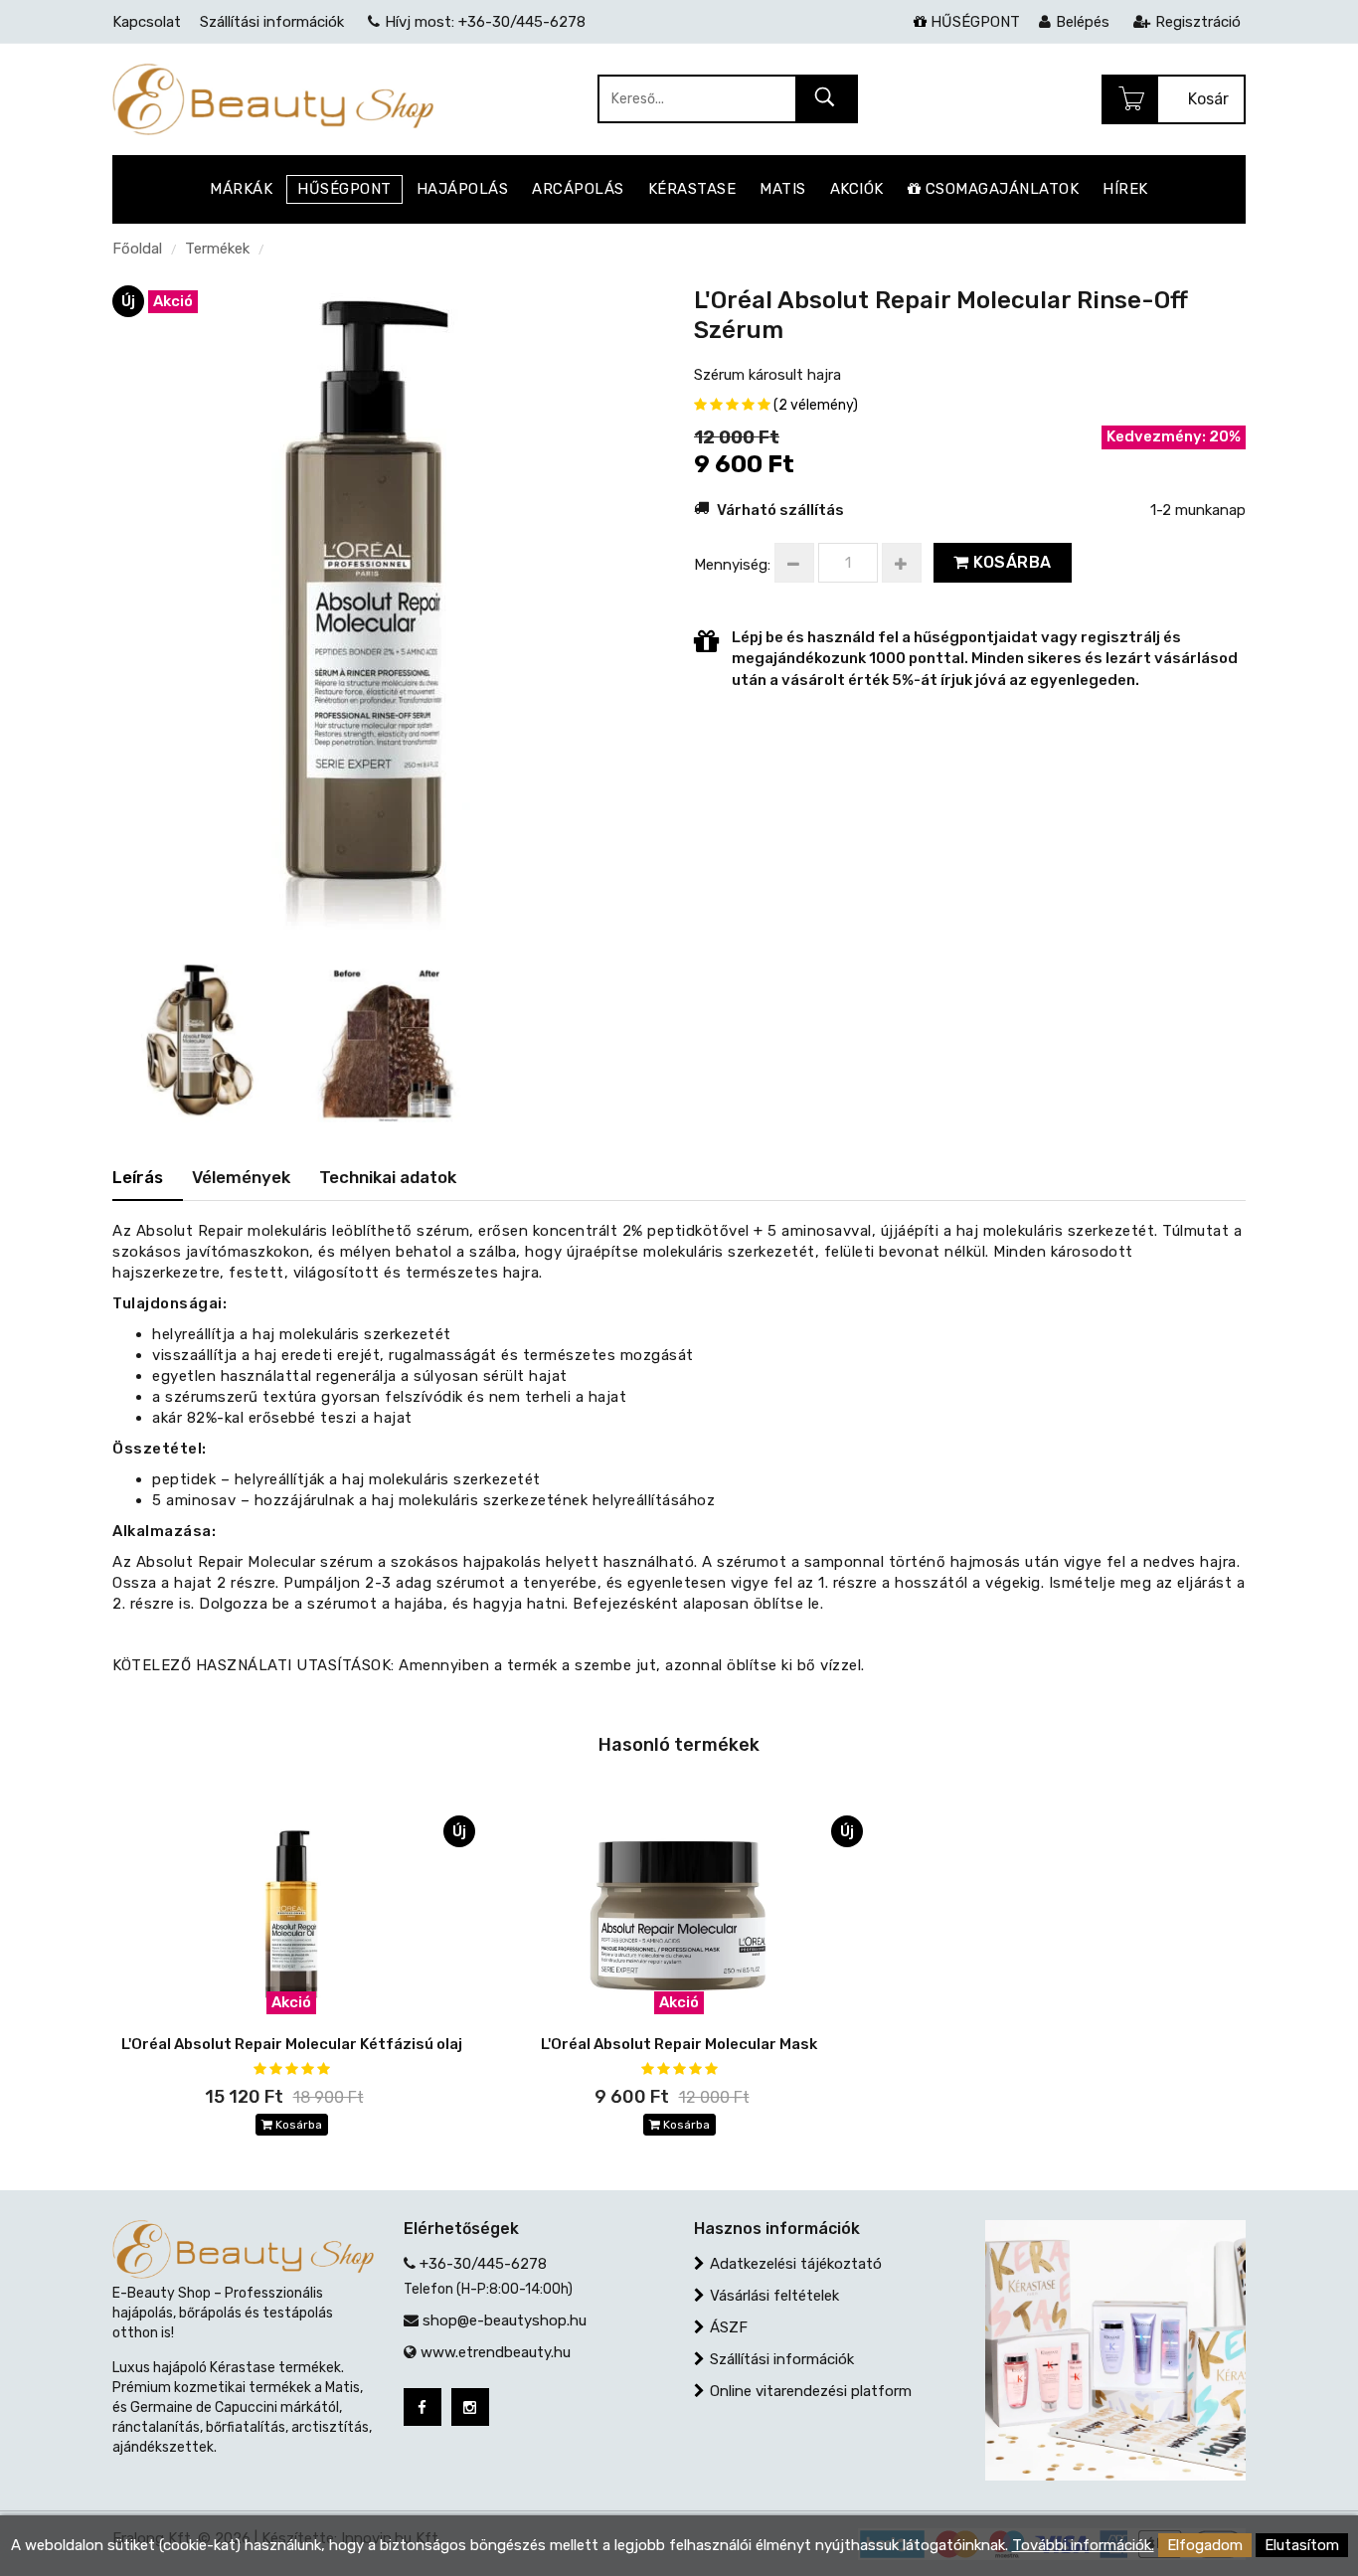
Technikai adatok (388, 1177)
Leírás (138, 1177)
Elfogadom (1205, 2545)
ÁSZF (729, 2327)
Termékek (217, 249)
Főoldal (137, 249)
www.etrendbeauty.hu (496, 2352)
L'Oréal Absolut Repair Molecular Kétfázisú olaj (292, 2044)
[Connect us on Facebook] (423, 2407)
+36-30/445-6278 (483, 2264)
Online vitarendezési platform (811, 2391)
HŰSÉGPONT (973, 22)
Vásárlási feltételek (774, 2296)
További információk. (1083, 2545)
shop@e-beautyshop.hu (505, 2320)
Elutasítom (1302, 2545)
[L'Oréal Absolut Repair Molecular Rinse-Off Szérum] (381, 610)
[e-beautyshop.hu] (273, 98)
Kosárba (1011, 562)
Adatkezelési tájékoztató (796, 2264)
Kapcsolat (147, 22)
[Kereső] (826, 100)
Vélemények (241, 1177)
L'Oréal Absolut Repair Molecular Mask (679, 2044)
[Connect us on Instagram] (470, 2407)
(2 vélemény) (816, 405)
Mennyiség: (732, 565)
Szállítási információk (782, 2359)
